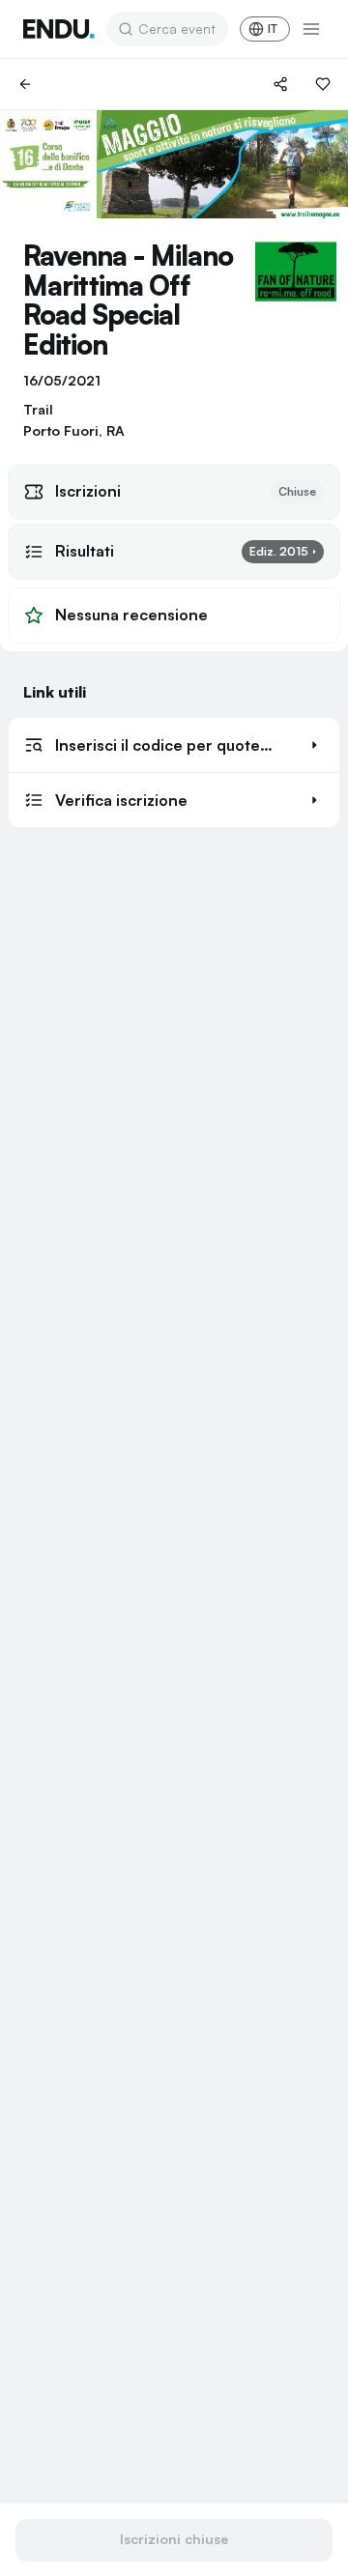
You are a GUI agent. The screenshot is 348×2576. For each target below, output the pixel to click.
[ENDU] (59, 29)
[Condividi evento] (280, 84)
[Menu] (311, 29)
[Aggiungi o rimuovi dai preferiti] (323, 84)
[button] (174, 745)
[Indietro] (25, 84)
